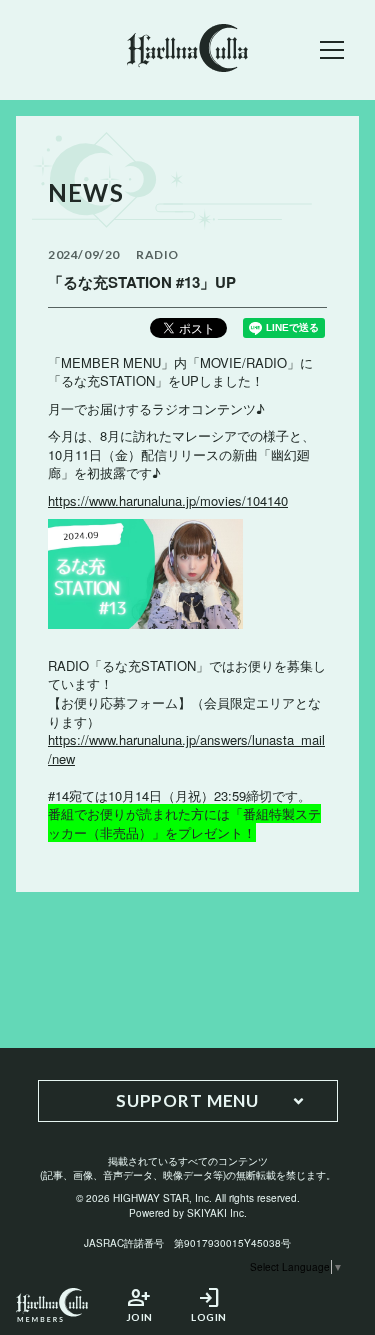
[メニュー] (332, 50)
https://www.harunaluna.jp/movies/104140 (168, 500)
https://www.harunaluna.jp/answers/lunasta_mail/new (186, 749)
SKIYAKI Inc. (217, 1213)
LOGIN (209, 1304)
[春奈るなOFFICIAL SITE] (187, 50)
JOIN (139, 1304)
